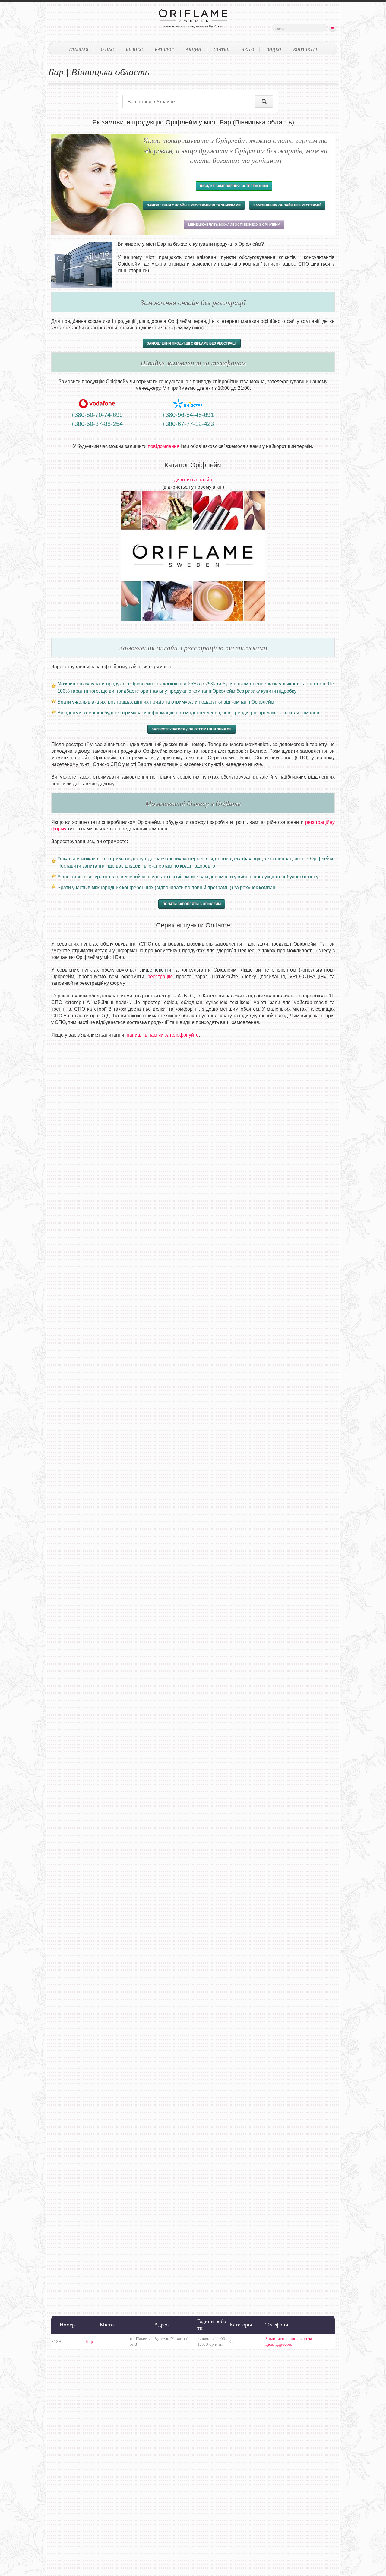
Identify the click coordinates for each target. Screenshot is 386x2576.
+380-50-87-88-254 (97, 424)
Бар (90, 2341)
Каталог (164, 49)
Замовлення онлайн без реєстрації (287, 205)
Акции (194, 49)
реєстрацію (160, 976)
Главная (79, 49)
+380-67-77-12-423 (188, 424)
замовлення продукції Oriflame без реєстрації (192, 343)
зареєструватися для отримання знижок (192, 729)
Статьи (222, 49)
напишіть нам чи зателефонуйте (163, 1035)
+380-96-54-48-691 (188, 415)
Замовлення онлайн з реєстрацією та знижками (194, 205)
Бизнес (134, 49)
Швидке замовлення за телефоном (234, 186)
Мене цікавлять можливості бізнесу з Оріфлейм (234, 225)
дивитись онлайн (193, 480)
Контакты (305, 49)
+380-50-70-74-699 (97, 415)
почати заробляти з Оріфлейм (192, 904)
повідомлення (164, 446)
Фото (248, 49)
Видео (274, 49)
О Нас (107, 49)
